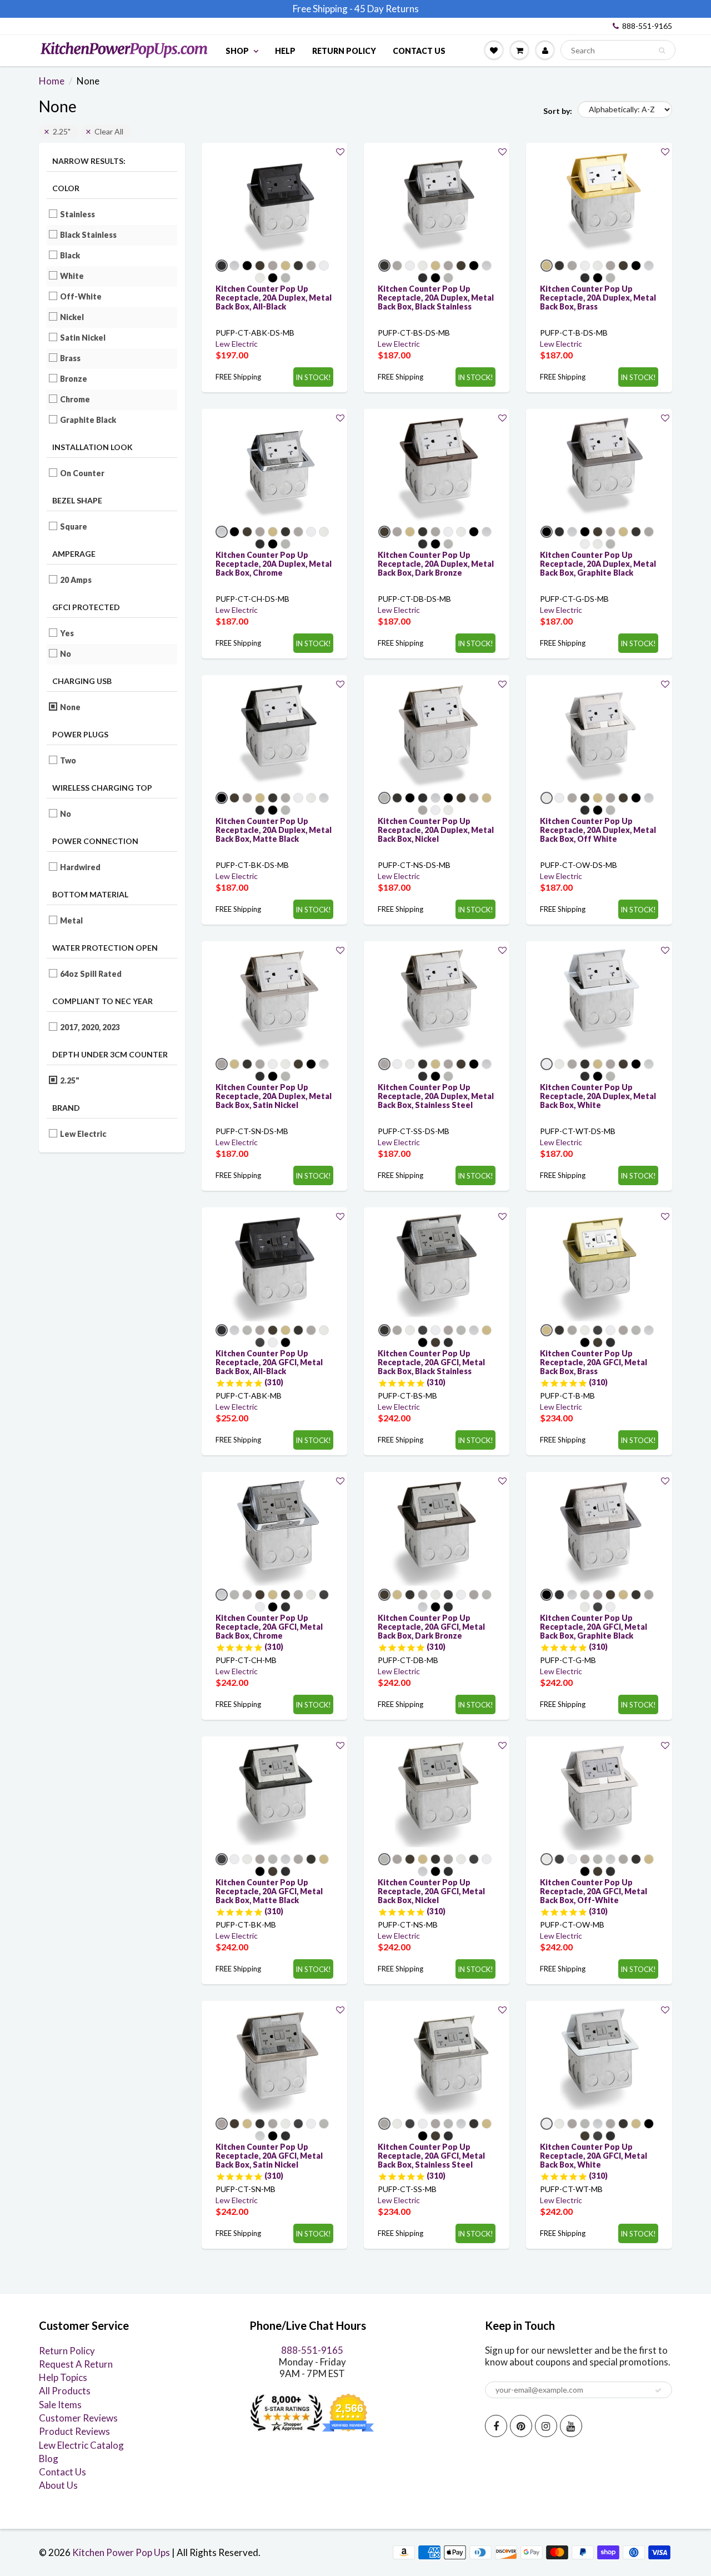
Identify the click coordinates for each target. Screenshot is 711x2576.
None (71, 707)
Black (70, 255)
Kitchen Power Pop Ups (121, 2552)
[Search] (662, 51)
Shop (237, 51)
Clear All (109, 131)
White (72, 276)
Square (74, 526)
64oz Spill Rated (91, 974)
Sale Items (60, 2405)
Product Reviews (74, 2431)
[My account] (545, 50)
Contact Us (419, 51)
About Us (58, 2485)
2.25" (62, 131)
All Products (65, 2391)
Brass (71, 358)
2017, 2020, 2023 (90, 1027)
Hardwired (81, 867)
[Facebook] (496, 2426)
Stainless (78, 214)
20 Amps (76, 580)
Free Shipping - (323, 9)
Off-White (81, 296)
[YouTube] (571, 2426)
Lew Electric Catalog (81, 2445)
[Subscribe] (658, 2390)
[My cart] (519, 50)
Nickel (72, 317)
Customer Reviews (78, 2418)
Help (285, 51)
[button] (340, 151)
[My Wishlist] (494, 50)
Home (52, 81)
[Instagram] (546, 2426)
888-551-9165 (647, 26)
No (66, 654)
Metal (72, 920)
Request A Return (76, 2364)
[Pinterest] (521, 2426)
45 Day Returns (387, 9)
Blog (49, 2458)
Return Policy (344, 51)
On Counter (82, 473)
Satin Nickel (83, 338)
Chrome (75, 399)
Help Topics (63, 2377)
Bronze (74, 379)
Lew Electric (83, 1134)
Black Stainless (89, 235)
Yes (67, 633)
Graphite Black (88, 420)
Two (68, 760)
